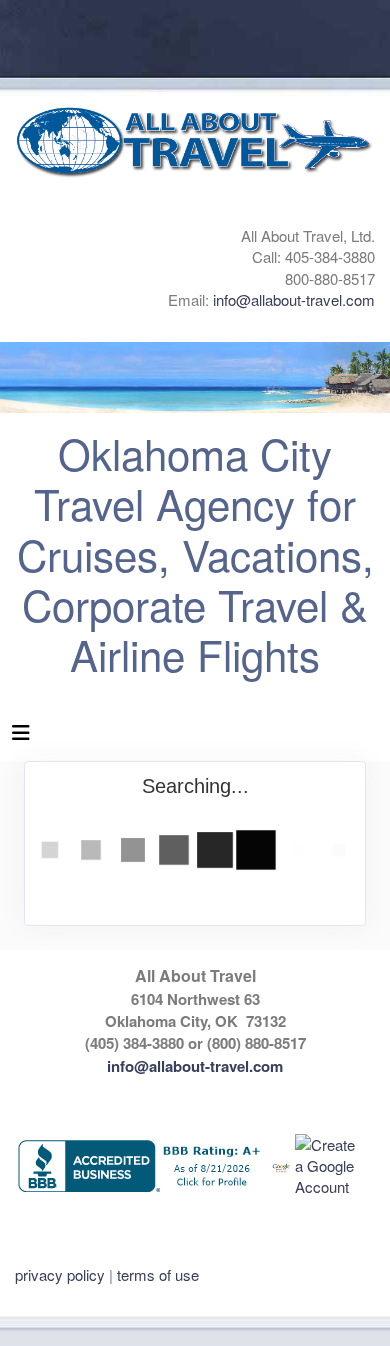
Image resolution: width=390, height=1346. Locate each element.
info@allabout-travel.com (294, 299)
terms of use (158, 1274)
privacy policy (60, 1274)
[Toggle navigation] (21, 737)
